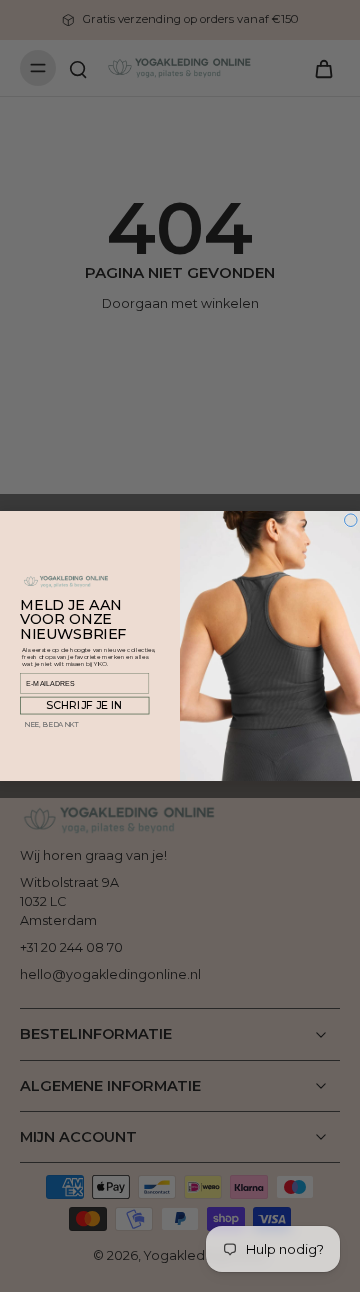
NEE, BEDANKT (51, 724)
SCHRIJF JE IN (84, 705)
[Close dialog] (351, 520)
